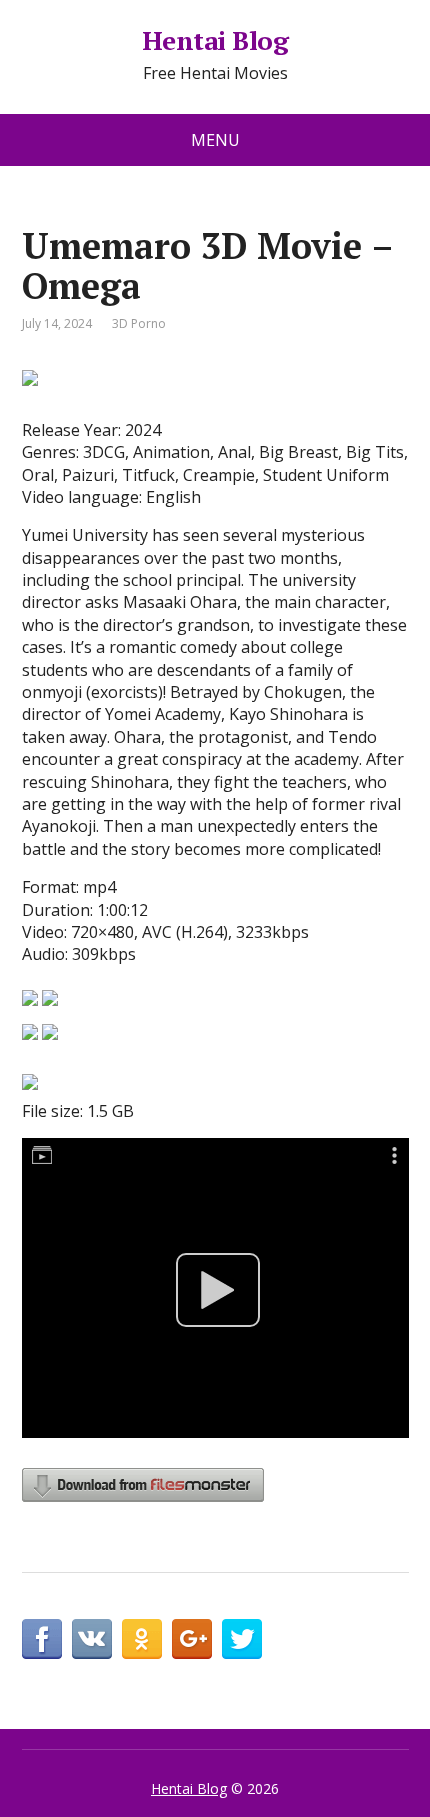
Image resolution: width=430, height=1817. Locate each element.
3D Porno (139, 323)
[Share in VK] (92, 1639)
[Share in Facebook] (42, 1639)
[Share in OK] (142, 1639)
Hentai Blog (215, 41)
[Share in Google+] (192, 1639)
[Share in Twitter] (242, 1639)
